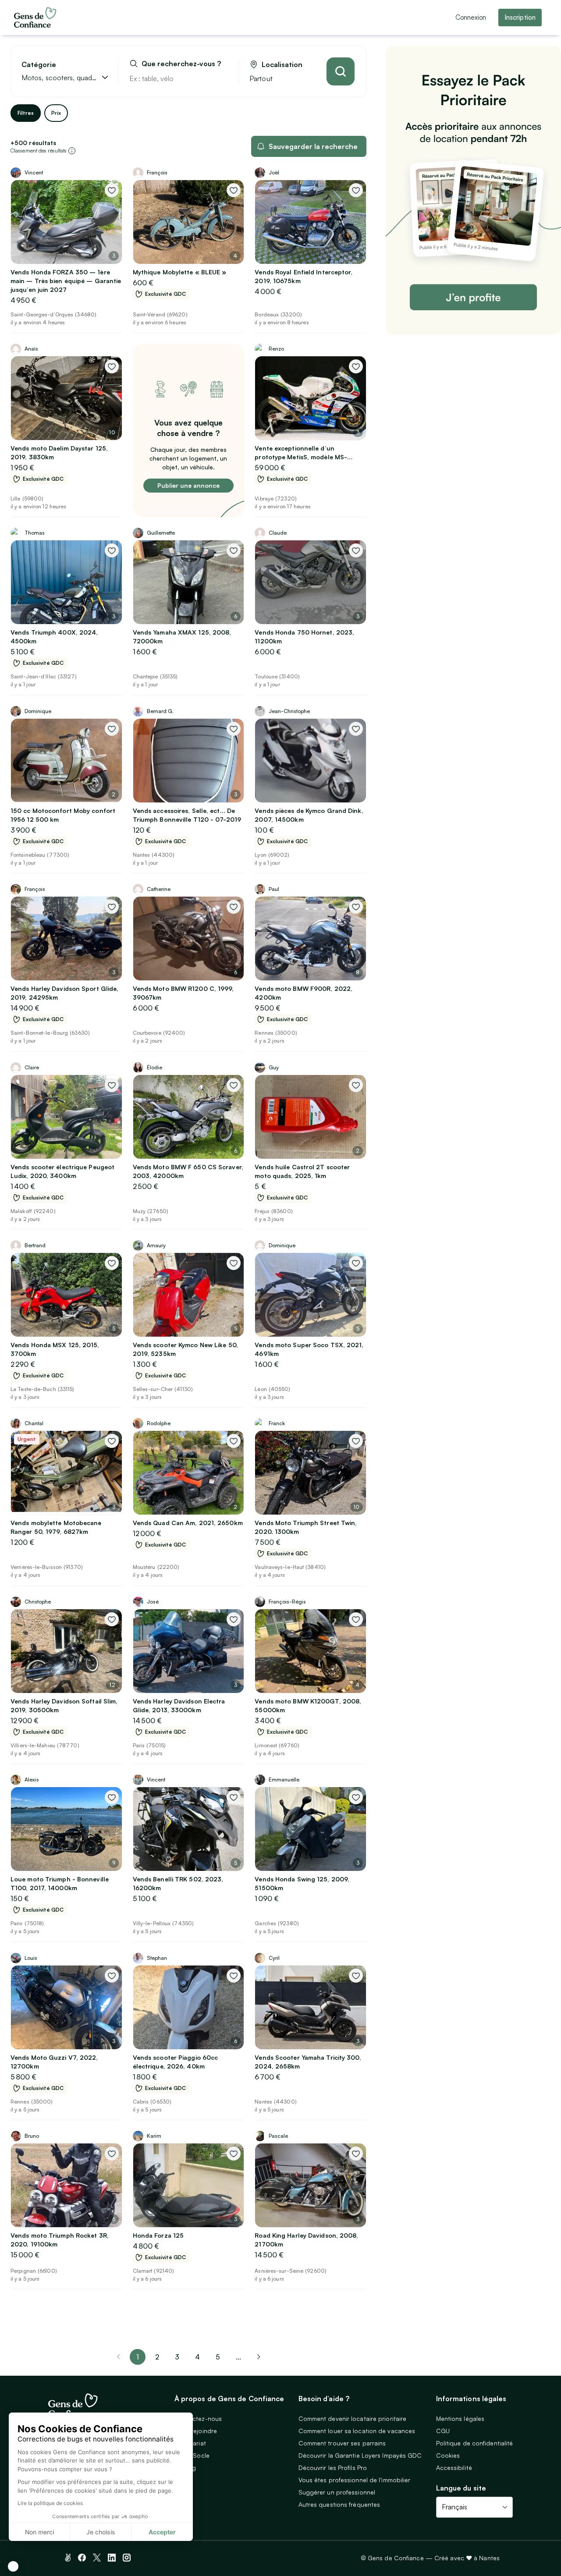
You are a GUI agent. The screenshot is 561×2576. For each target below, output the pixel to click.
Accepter (162, 2532)
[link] (259, 2357)
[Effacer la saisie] (222, 78)
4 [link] (197, 2357)
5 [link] (218, 2357)
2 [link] (157, 2357)
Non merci (39, 2532)
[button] (13, 2566)
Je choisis (101, 2532)
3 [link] (177, 2357)
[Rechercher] (341, 71)
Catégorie (39, 65)
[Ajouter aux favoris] (112, 190)
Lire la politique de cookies (50, 2503)
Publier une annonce (188, 485)
